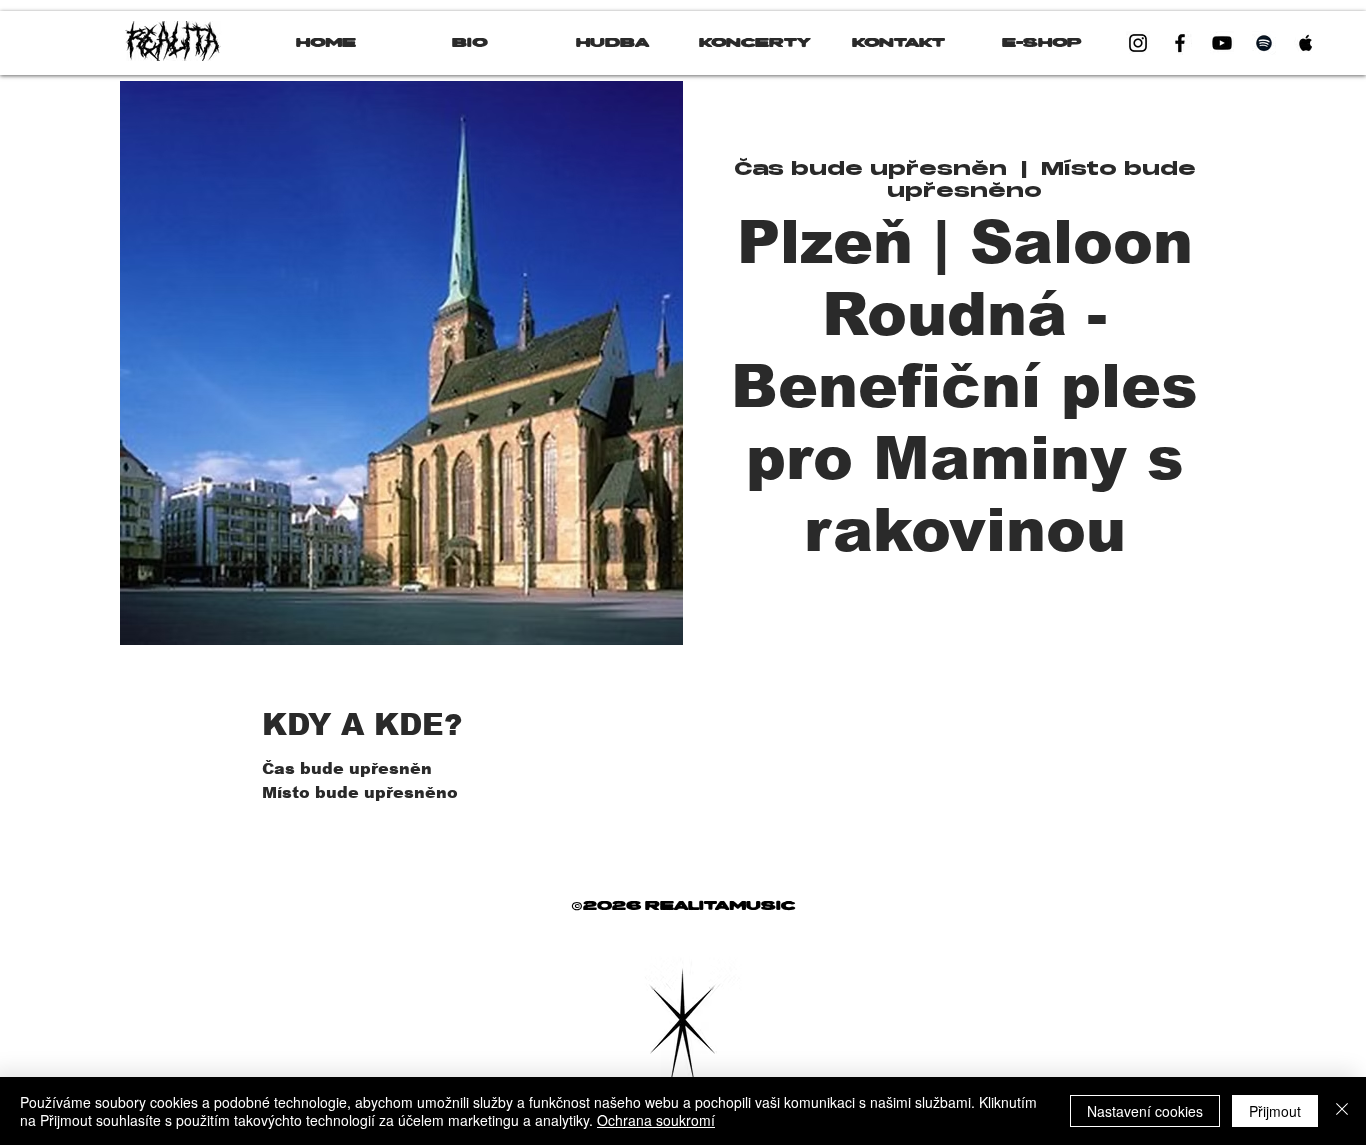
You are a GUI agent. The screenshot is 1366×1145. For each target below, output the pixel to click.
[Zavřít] (1342, 1111)
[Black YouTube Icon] (1222, 43)
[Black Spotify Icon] (1264, 43)
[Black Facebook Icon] (1180, 43)
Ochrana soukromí (656, 1120)
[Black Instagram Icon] (1138, 43)
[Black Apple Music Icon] (1306, 43)
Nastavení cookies (1145, 1111)
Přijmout (1275, 1111)
